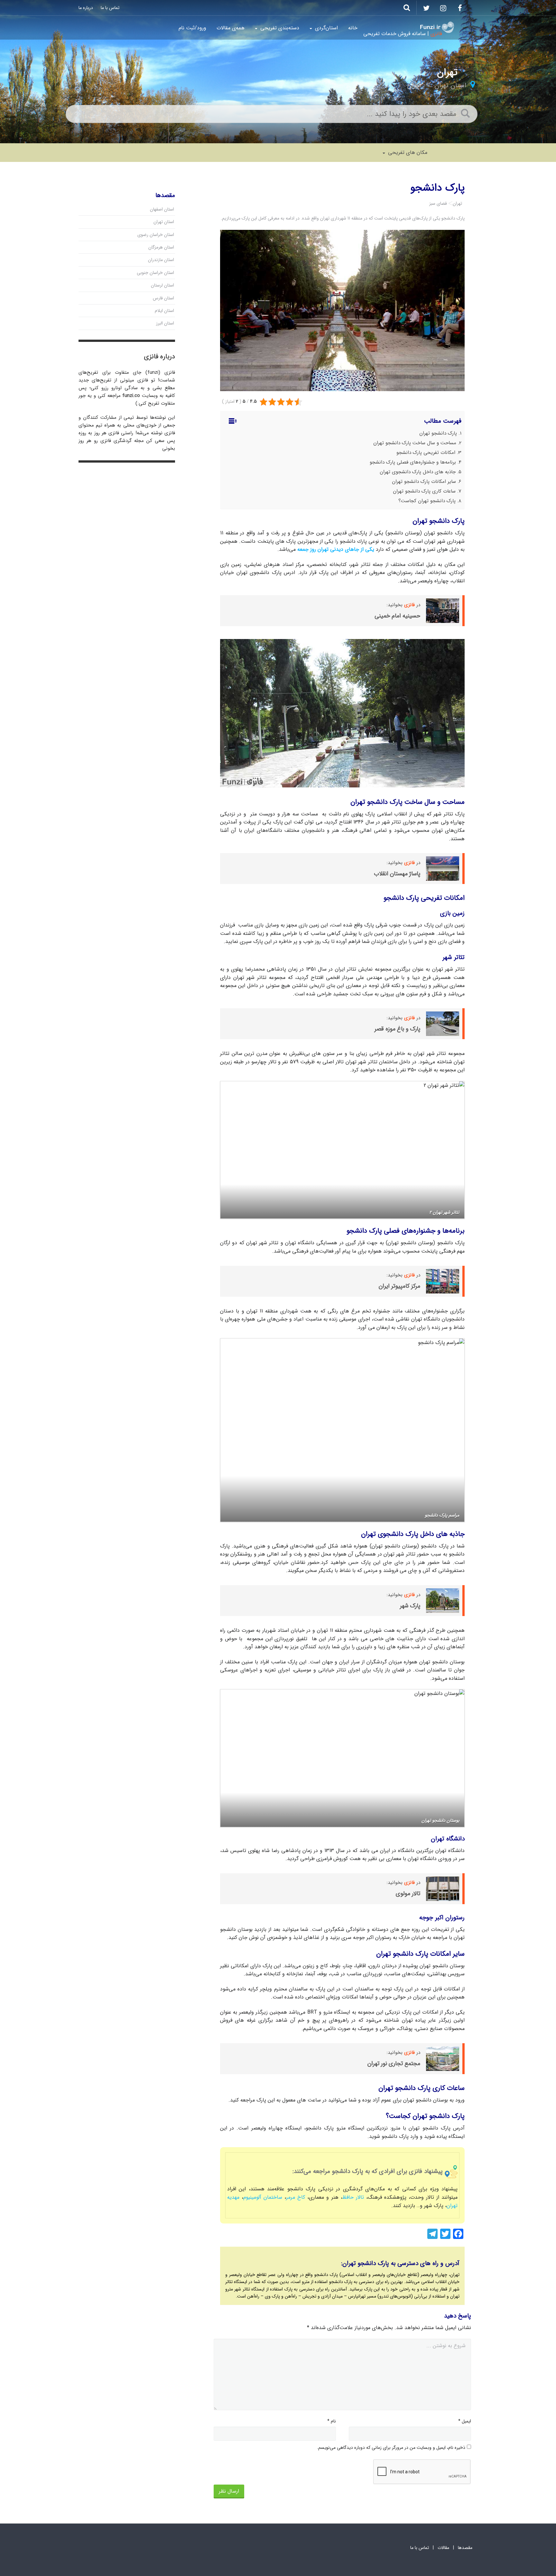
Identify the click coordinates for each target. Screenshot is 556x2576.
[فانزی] (437, 27)
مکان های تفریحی (407, 152)
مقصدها (465, 2548)
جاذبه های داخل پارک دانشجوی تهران (418, 472)
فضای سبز (438, 203)
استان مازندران (161, 260)
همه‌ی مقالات (231, 28)
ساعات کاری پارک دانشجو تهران (424, 491)
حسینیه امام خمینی (397, 616)
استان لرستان (162, 285)
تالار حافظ (353, 2197)
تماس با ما (110, 8)
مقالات (443, 2548)
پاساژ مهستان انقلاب (397, 874)
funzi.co (131, 396)
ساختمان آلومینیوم (263, 2197)
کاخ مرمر (296, 2197)
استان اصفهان (162, 209)
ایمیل (465, 2421)
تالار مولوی (408, 1894)
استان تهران (450, 85)
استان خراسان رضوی (156, 235)
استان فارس (163, 298)
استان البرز (165, 323)
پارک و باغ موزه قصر (397, 1029)
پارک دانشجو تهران (438, 433)
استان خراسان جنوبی (155, 273)
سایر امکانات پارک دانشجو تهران (424, 482)
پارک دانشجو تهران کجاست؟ (427, 501)
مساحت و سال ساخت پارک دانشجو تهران (415, 443)
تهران (414, 85)
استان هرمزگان (161, 247)
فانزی (409, 863)
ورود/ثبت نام (192, 28)
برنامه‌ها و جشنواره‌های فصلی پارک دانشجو (413, 462)
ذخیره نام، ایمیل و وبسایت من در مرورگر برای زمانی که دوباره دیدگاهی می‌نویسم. (391, 2448)
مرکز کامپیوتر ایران (399, 1286)
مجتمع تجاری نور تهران (394, 2064)
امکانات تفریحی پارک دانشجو (426, 453)
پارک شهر (410, 1606)
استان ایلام (164, 311)
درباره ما (86, 8)
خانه (353, 28)
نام (332, 2421)
